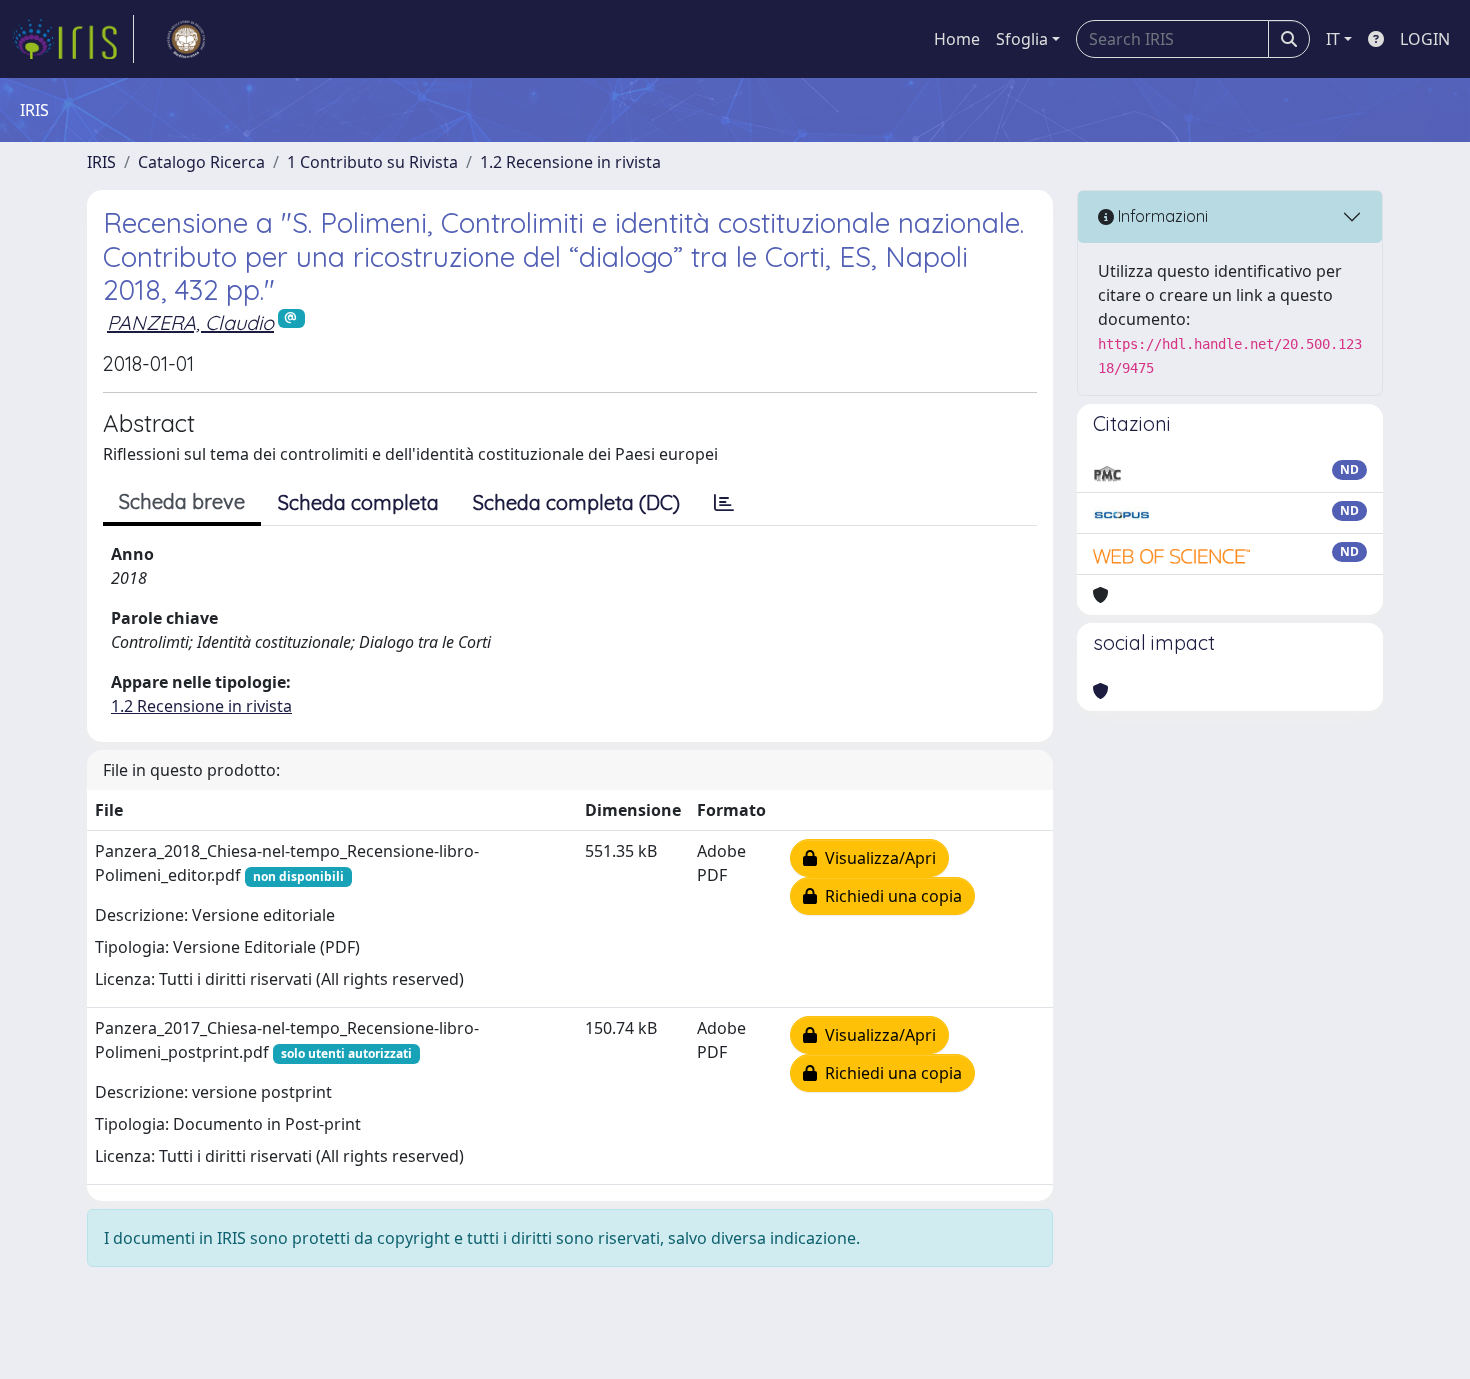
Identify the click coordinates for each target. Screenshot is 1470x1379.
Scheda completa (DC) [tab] (576, 502)
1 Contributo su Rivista (372, 162)
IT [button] (1333, 39)
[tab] (724, 503)
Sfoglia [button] (1022, 39)
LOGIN (1425, 39)
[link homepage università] (186, 39)
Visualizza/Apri (876, 858)
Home (957, 39)
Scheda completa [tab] (358, 502)
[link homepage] (73, 39)
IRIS (101, 162)
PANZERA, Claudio (190, 322)
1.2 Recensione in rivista (570, 162)
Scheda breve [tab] (182, 501)
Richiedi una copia (889, 896)
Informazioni (1161, 216)
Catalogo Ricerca (201, 162)
